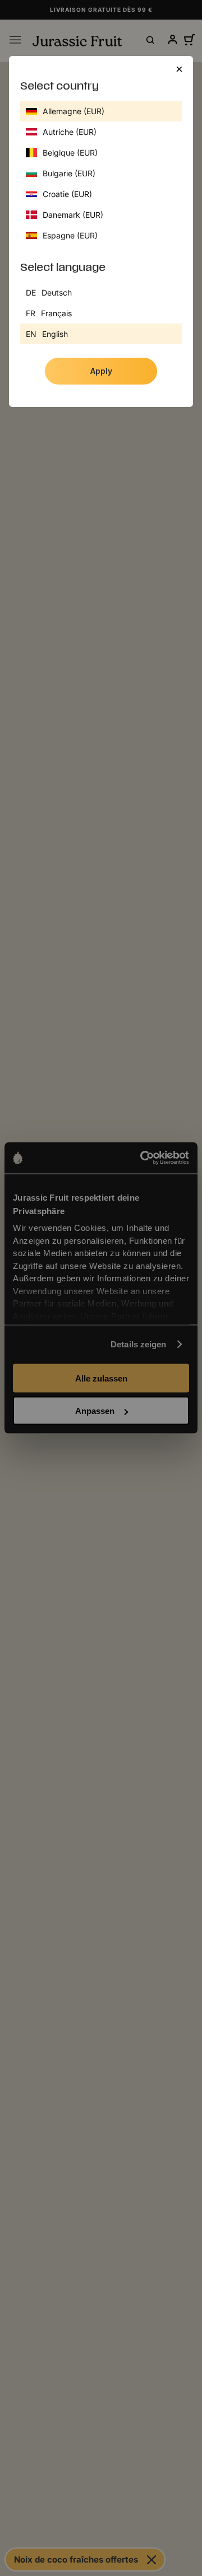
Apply (101, 371)
